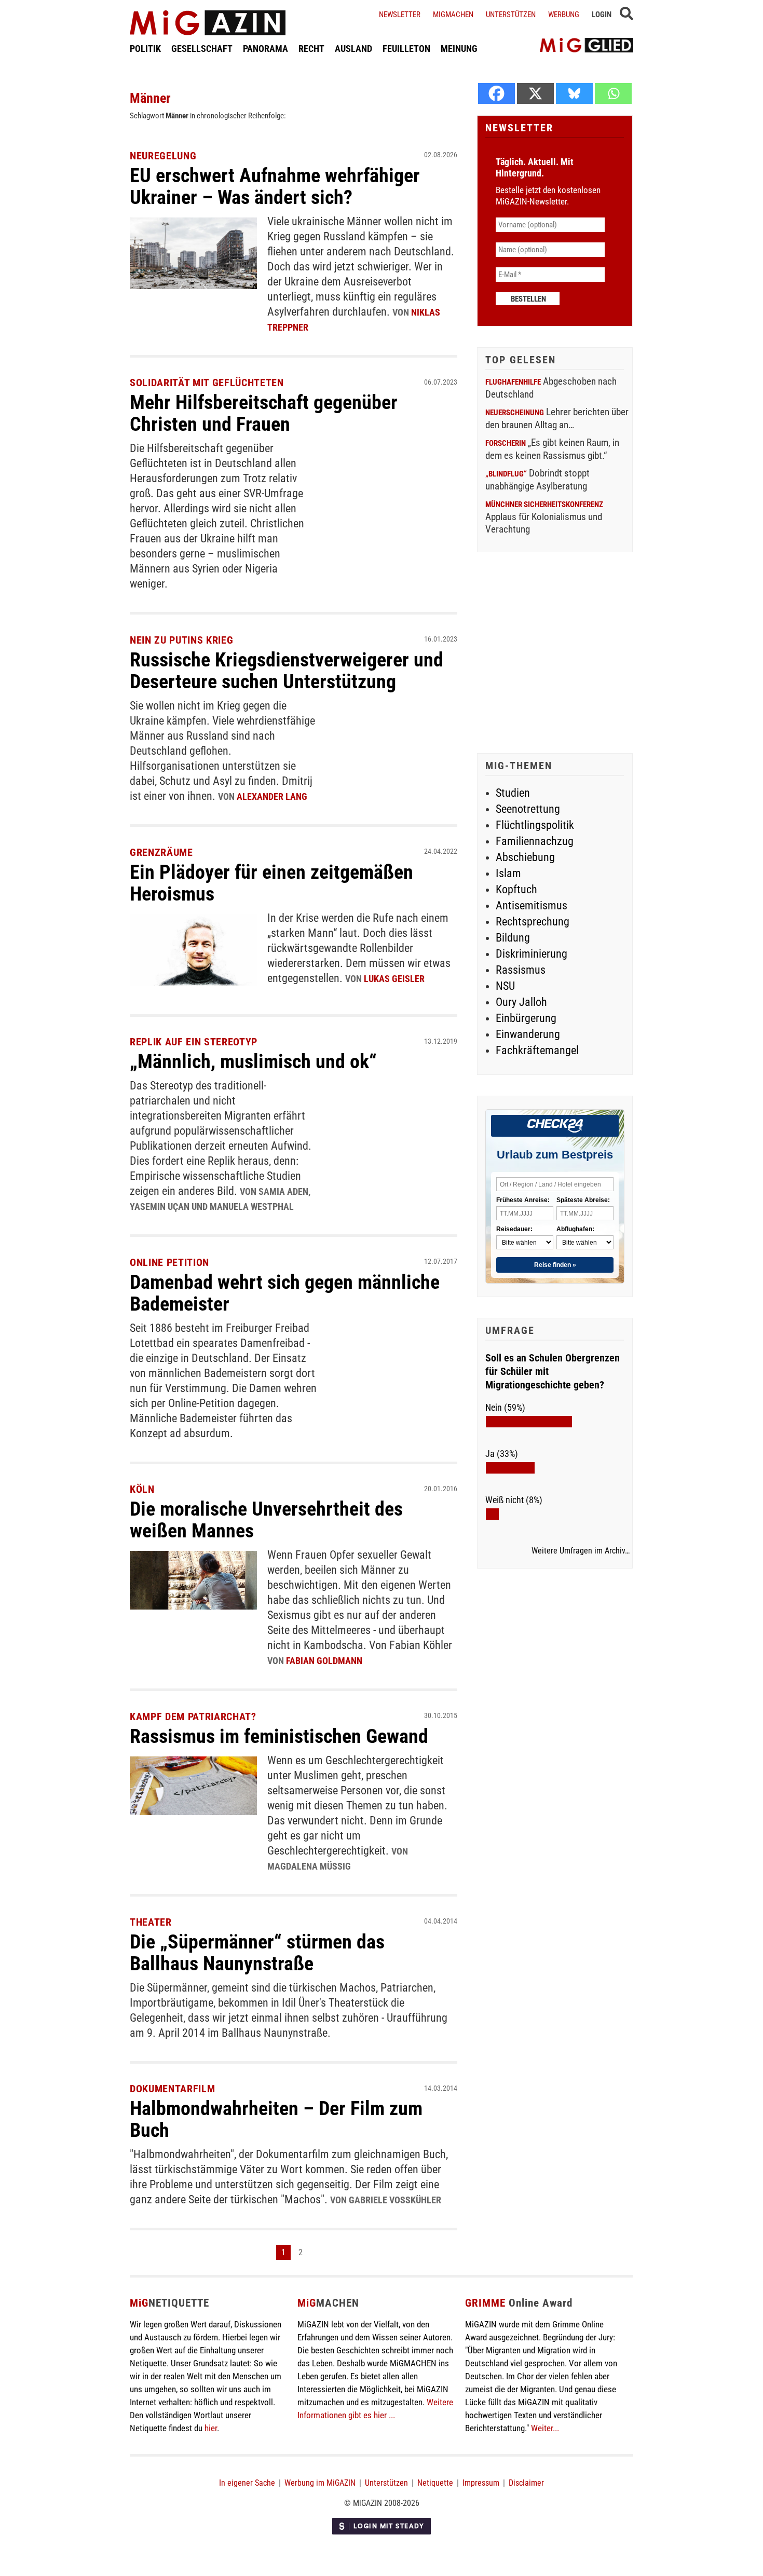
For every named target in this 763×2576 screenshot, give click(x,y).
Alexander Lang (272, 796)
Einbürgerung (526, 1018)
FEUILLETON (406, 49)
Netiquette (435, 2483)
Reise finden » (555, 1265)
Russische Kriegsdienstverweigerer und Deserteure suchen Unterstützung (287, 671)
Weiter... (545, 2428)
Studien (513, 793)
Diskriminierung (532, 954)
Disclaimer (526, 2483)
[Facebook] (496, 93)
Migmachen (453, 15)
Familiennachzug (535, 841)
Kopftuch (516, 889)
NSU (505, 986)
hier (211, 2428)
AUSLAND (353, 49)
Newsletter (400, 15)
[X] (535, 93)
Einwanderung (528, 1034)
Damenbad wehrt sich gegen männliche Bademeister (285, 1293)
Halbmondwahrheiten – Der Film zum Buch (276, 2119)
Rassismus (521, 970)
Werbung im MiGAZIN (320, 2483)
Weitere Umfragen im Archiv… (581, 1551)
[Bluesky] (574, 93)
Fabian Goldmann (324, 1661)
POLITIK (145, 49)
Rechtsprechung (533, 922)
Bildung (513, 938)
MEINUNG (459, 49)
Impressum (481, 2483)
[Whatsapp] (613, 93)
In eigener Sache (247, 2483)
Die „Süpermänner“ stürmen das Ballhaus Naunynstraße (257, 1953)
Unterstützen (511, 15)
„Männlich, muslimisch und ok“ (253, 1061)
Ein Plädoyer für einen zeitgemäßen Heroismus (271, 883)
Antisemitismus (532, 905)
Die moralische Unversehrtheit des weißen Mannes (266, 1520)
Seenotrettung (528, 809)
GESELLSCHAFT (202, 49)
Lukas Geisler (394, 979)
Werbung (564, 15)
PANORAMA (265, 49)
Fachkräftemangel (537, 1050)
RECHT (311, 49)
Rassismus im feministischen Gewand (279, 1736)
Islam (508, 873)
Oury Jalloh (521, 1002)
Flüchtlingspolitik (535, 825)
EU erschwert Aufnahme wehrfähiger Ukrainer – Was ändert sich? (275, 186)
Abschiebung (525, 857)
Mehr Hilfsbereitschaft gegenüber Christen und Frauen (264, 413)
